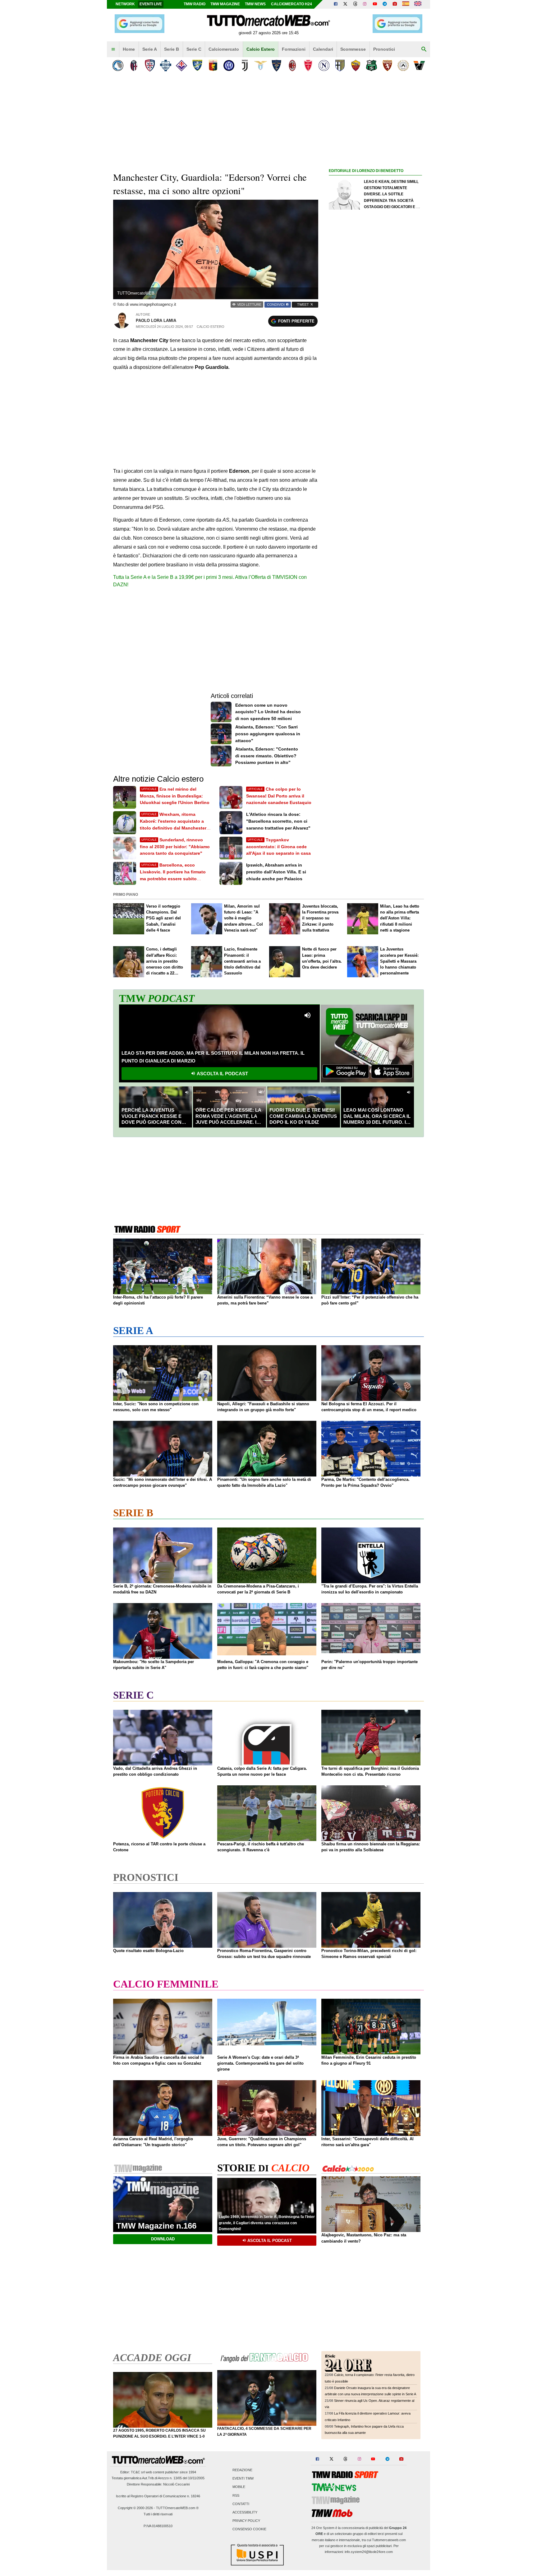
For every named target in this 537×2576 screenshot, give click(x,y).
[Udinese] (403, 65)
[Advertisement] (375, 416)
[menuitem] (113, 49)
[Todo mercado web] (406, 4)
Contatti (241, 2504)
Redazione (242, 2470)
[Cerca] (424, 49)
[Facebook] (336, 4)
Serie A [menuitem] (150, 49)
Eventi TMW (243, 2479)
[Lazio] (261, 65)
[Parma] (340, 65)
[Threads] (356, 4)
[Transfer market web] (418, 4)
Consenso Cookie (249, 2529)
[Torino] (387, 65)
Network (125, 4)
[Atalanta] (118, 65)
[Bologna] (134, 65)
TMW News (255, 4)
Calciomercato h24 (291, 4)
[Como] (165, 65)
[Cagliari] (150, 65)
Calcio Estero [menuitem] (261, 49)
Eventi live (151, 4)
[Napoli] (324, 65)
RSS (236, 2495)
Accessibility (245, 2512)
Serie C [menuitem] (194, 49)
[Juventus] (245, 65)
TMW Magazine (225, 4)
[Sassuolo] (372, 65)
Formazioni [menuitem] (294, 49)
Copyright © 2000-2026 (135, 2508)
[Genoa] (213, 65)
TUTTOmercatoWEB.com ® (177, 2508)
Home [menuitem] (129, 49)
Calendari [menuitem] (323, 49)
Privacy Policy (246, 2521)
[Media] (395, 4)
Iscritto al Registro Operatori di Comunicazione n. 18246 (158, 2496)
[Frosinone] (197, 65)
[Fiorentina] (181, 65)
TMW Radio (195, 4)
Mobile (239, 2487)
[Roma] (356, 65)
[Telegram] (385, 4)
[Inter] (229, 65)
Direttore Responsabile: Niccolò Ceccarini (158, 2484)
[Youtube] (375, 4)
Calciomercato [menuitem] (224, 49)
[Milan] (292, 65)
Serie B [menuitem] (172, 49)
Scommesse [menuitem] (353, 49)
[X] (346, 4)
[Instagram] (365, 4)
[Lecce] (276, 65)
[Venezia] (419, 65)
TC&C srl (138, 2472)
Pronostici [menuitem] (384, 49)
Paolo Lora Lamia (156, 321)
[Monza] (308, 65)
